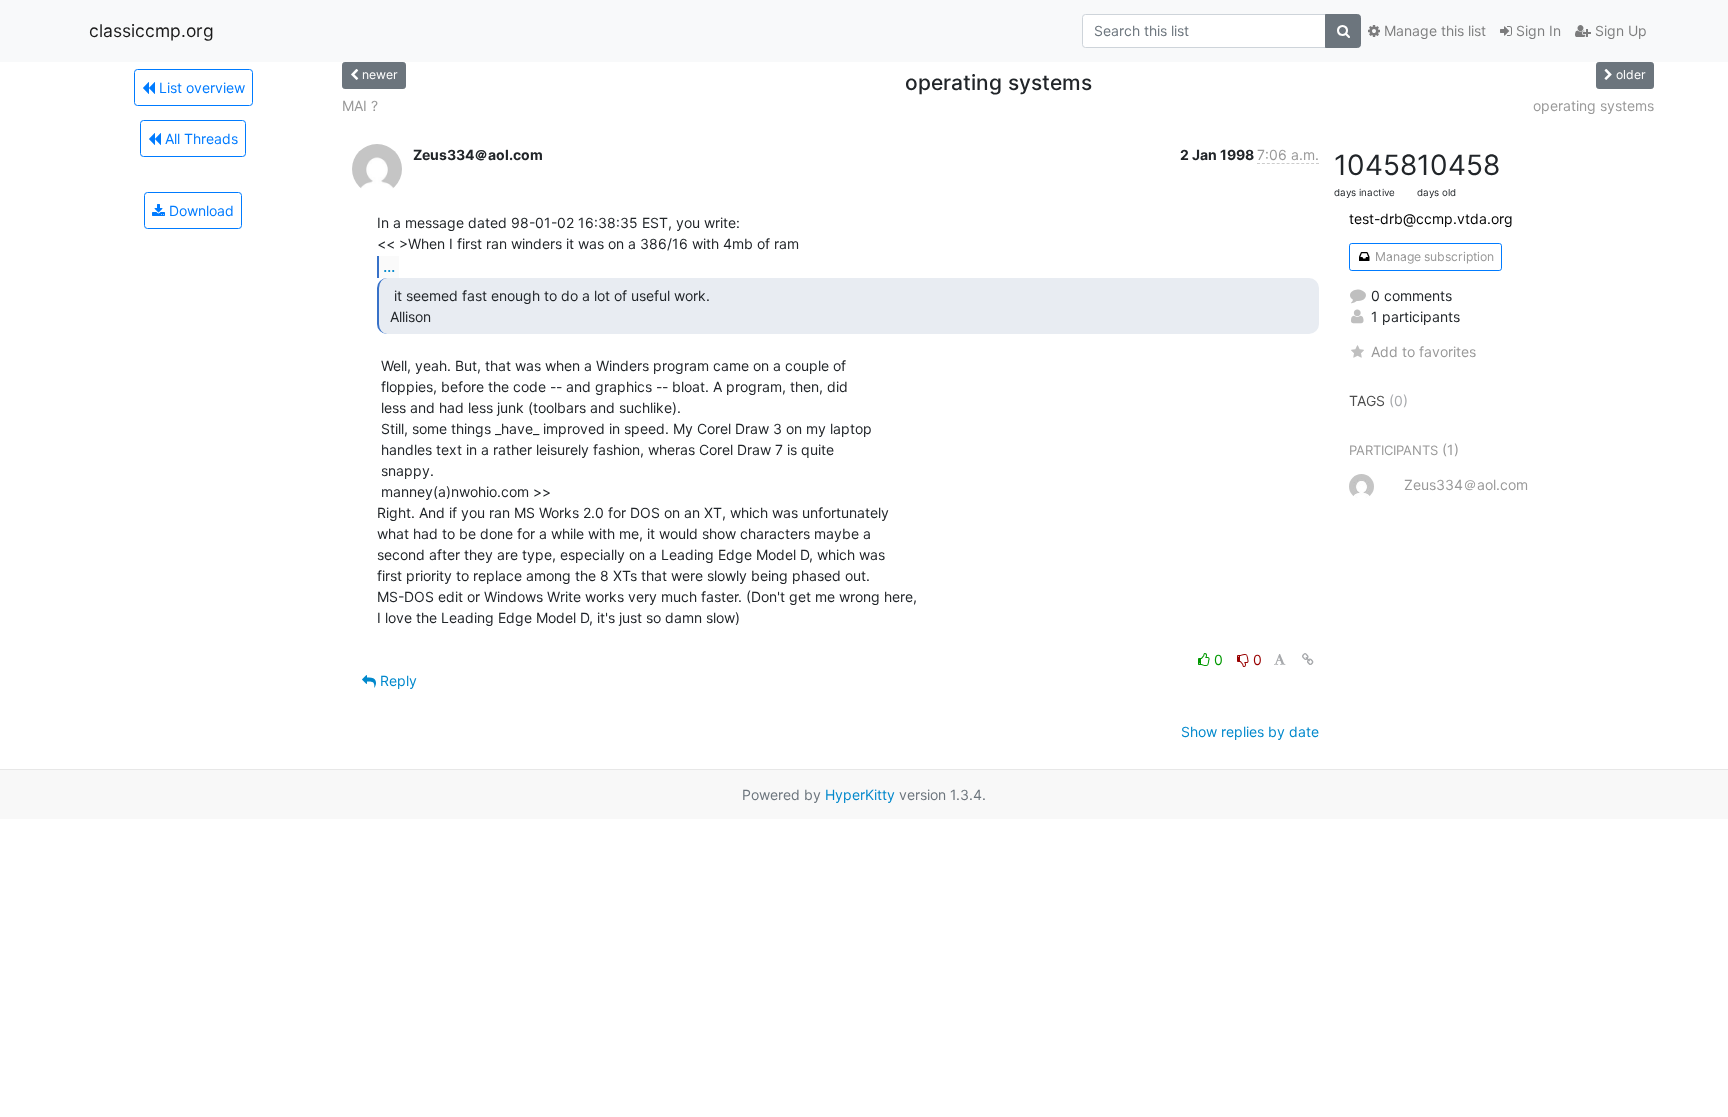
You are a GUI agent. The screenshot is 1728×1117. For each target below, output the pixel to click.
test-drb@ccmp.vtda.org (1431, 218)
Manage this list (1433, 30)
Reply (396, 680)
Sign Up (1619, 30)
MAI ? (360, 105)
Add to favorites (1423, 351)
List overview (200, 87)
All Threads (199, 138)
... (389, 266)
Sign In (1536, 30)
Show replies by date (1250, 731)
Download (199, 210)
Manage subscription (1433, 256)
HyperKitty (860, 794)
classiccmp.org (151, 30)
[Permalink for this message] (1308, 659)
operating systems (1593, 105)
